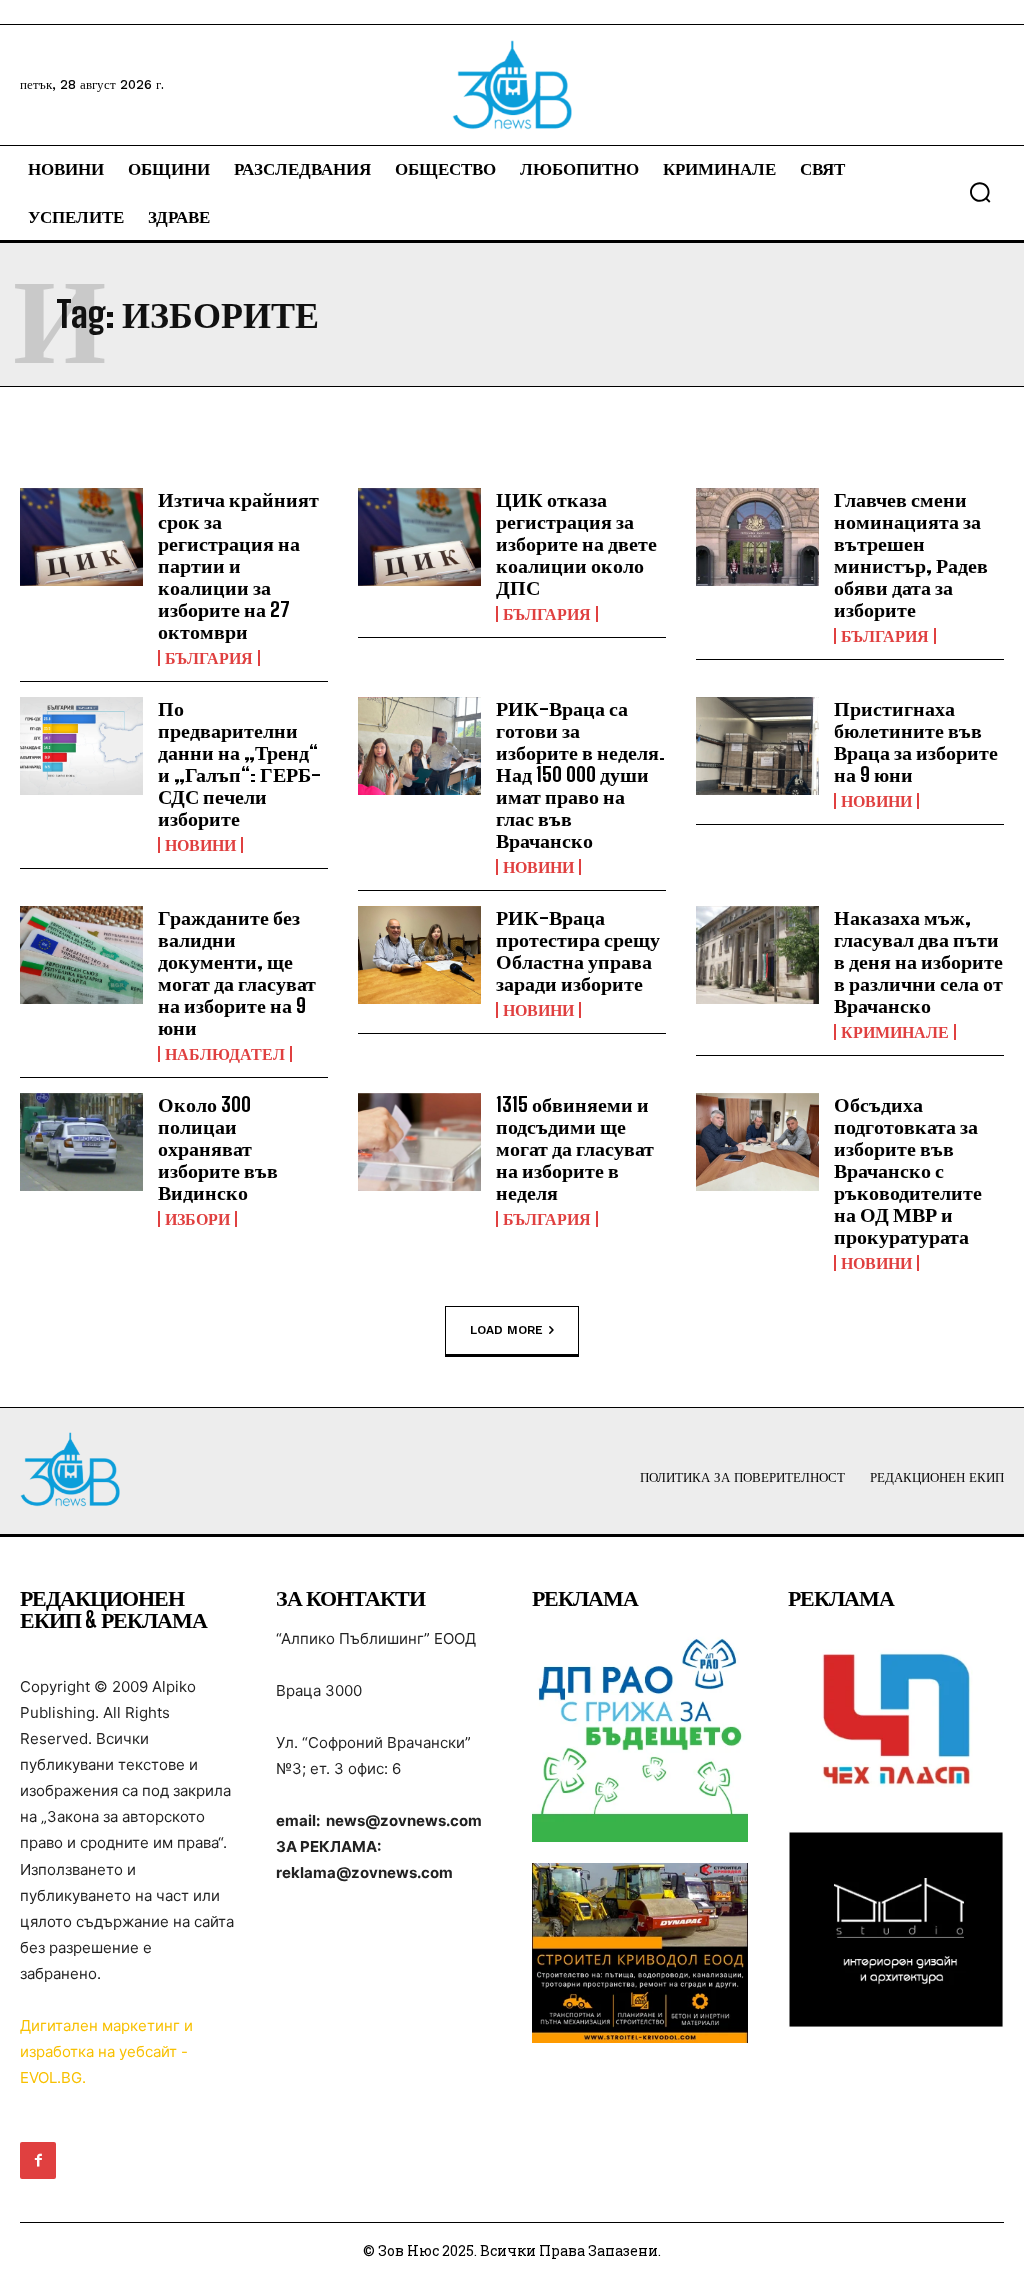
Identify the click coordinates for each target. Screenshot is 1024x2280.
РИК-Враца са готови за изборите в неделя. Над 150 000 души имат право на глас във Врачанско (580, 774)
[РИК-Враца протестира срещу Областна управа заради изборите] (419, 955)
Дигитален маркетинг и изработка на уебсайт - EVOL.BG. (106, 2051)
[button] (980, 192)
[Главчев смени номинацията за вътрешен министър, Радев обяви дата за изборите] (757, 537)
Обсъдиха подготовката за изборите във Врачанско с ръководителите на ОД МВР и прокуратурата (908, 1170)
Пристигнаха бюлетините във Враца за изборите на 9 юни (916, 741)
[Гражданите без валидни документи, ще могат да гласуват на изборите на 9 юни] (81, 955)
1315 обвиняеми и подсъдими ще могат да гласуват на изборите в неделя (575, 1148)
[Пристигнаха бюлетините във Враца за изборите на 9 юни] (757, 746)
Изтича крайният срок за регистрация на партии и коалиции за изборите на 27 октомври (238, 565)
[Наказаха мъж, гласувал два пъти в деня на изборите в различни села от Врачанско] (757, 955)
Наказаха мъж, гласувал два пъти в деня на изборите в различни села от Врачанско (918, 961)
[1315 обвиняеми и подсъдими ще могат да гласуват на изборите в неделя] (419, 1142)
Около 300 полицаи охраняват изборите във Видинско (218, 1148)
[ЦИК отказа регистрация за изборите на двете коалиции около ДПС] (419, 537)
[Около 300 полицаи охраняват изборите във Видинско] (81, 1142)
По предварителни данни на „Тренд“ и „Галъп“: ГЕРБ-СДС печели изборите (239, 763)
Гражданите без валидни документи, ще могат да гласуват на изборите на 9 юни (237, 972)
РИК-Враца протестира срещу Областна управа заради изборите (578, 950)
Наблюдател (225, 1054)
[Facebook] (38, 2160)
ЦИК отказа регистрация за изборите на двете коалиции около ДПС (576, 543)
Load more (506, 1329)
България (209, 658)
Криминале (895, 1032)
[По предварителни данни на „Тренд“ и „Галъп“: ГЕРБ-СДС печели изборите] (81, 746)
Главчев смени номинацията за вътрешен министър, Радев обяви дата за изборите (911, 554)
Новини (200, 845)
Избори (197, 1219)
